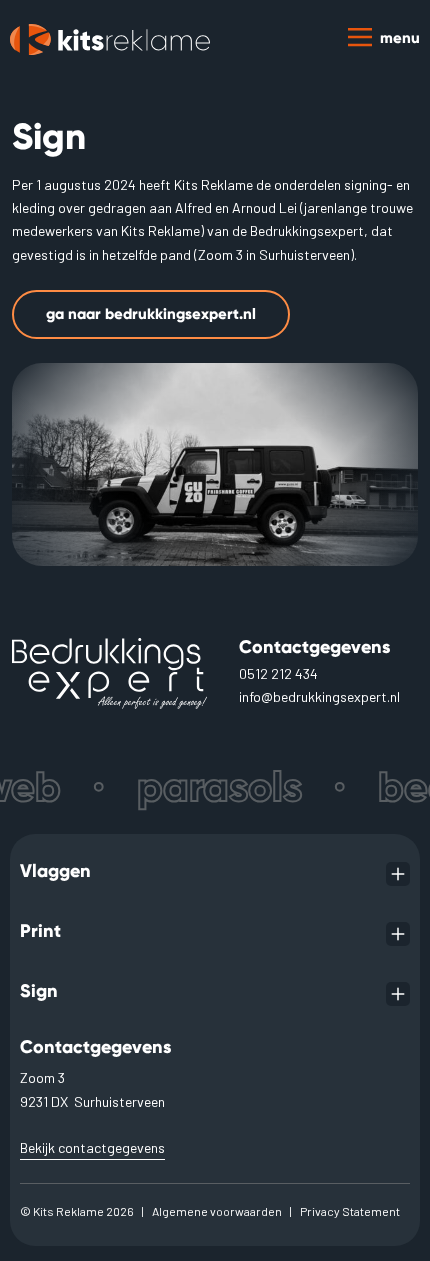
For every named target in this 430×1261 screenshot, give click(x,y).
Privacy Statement (350, 1211)
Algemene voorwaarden (217, 1211)
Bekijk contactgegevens (92, 1147)
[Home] (110, 39)
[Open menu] (398, 874)
